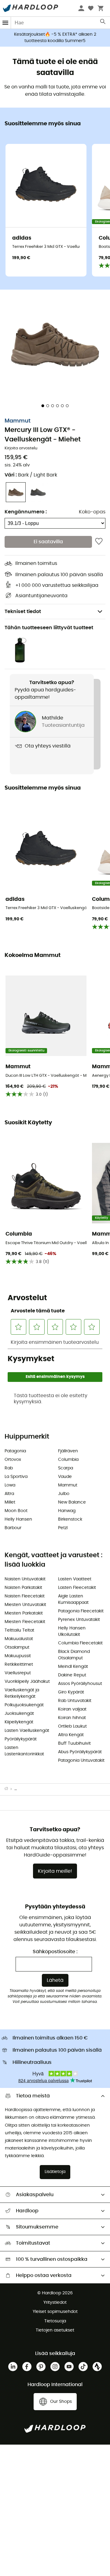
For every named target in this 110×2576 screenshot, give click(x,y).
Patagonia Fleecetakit (81, 1611)
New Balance (72, 1502)
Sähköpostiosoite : (55, 1952)
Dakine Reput (72, 1675)
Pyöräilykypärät (21, 1739)
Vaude (65, 1477)
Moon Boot (16, 1511)
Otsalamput (17, 1647)
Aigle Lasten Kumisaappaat (73, 1599)
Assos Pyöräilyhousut (80, 1684)
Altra (9, 1494)
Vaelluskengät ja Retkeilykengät (22, 1693)
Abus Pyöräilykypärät (80, 1752)
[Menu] (5, 23)
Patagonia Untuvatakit (81, 1761)
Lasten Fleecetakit (77, 1588)
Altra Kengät (71, 1735)
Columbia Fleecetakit (80, 1643)
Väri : (31, 475)
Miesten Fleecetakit (25, 1622)
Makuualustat (19, 1639)
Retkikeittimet (19, 1664)
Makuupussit (18, 1656)
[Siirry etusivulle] (9, 1789)
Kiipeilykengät (19, 1722)
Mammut (18, 421)
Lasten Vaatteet (75, 1579)
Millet (10, 1502)
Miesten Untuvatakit (25, 1605)
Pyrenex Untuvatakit (79, 1620)
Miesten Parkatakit (24, 1613)
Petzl (63, 1528)
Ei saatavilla (48, 542)
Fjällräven (68, 1451)
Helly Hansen (18, 1519)
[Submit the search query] (103, 23)
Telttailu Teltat (19, 1630)
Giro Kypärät (71, 1692)
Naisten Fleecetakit (25, 1596)
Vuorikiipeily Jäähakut (27, 1682)
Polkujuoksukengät (24, 1705)
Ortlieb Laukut (72, 1726)
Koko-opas (92, 512)
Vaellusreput (18, 1673)
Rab (9, 1468)
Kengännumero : (26, 512)
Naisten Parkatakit (23, 1588)
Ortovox (13, 1460)
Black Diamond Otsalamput (74, 1655)
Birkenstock (70, 1519)
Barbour (13, 1528)
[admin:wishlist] (99, 542)
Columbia (68, 1460)
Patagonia (15, 1451)
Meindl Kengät (73, 1667)
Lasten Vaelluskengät (27, 1731)
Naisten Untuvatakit (25, 1579)
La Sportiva (16, 1477)
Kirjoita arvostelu (21, 448)
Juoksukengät (19, 1714)
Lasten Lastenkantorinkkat (24, 1751)
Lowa (10, 1485)
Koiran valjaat (72, 1709)
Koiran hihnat (72, 1718)
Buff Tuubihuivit (74, 1743)
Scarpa (66, 1468)
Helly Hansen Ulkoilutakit (72, 1631)
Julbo (64, 1494)
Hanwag (67, 1511)
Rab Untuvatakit (75, 1701)
